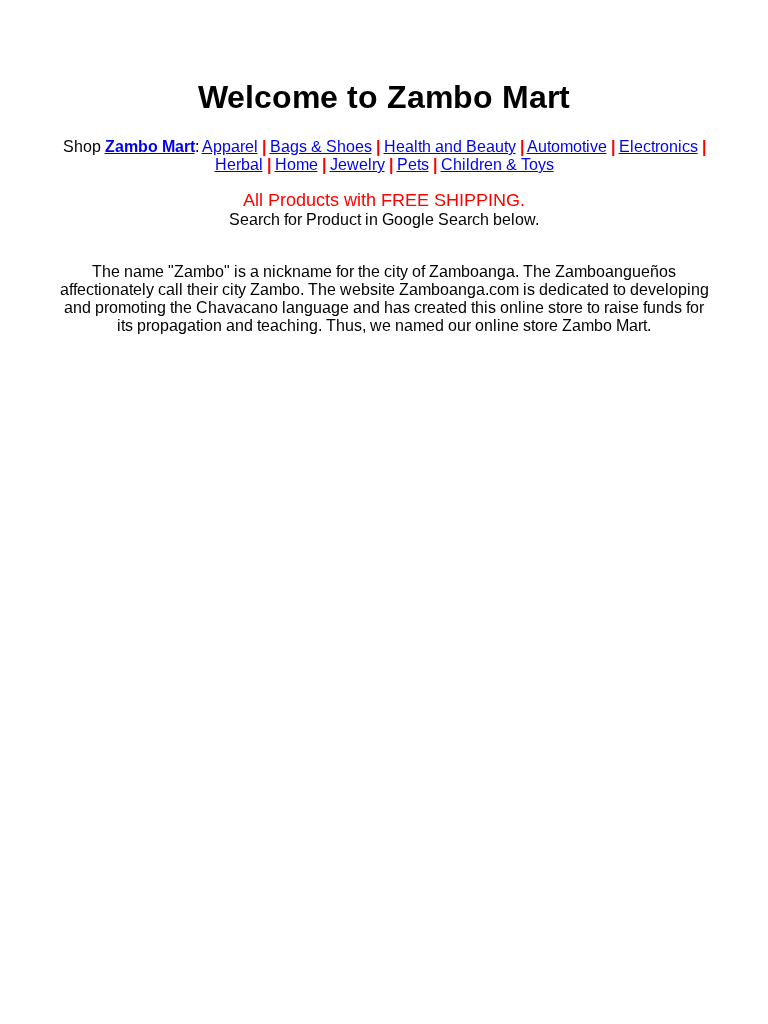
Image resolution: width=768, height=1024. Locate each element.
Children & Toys (497, 164)
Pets (413, 164)
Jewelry (357, 164)
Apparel (230, 146)
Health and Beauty (450, 146)
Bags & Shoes (321, 146)
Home (296, 164)
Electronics (658, 146)
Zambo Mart (150, 146)
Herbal (239, 164)
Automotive (567, 146)
